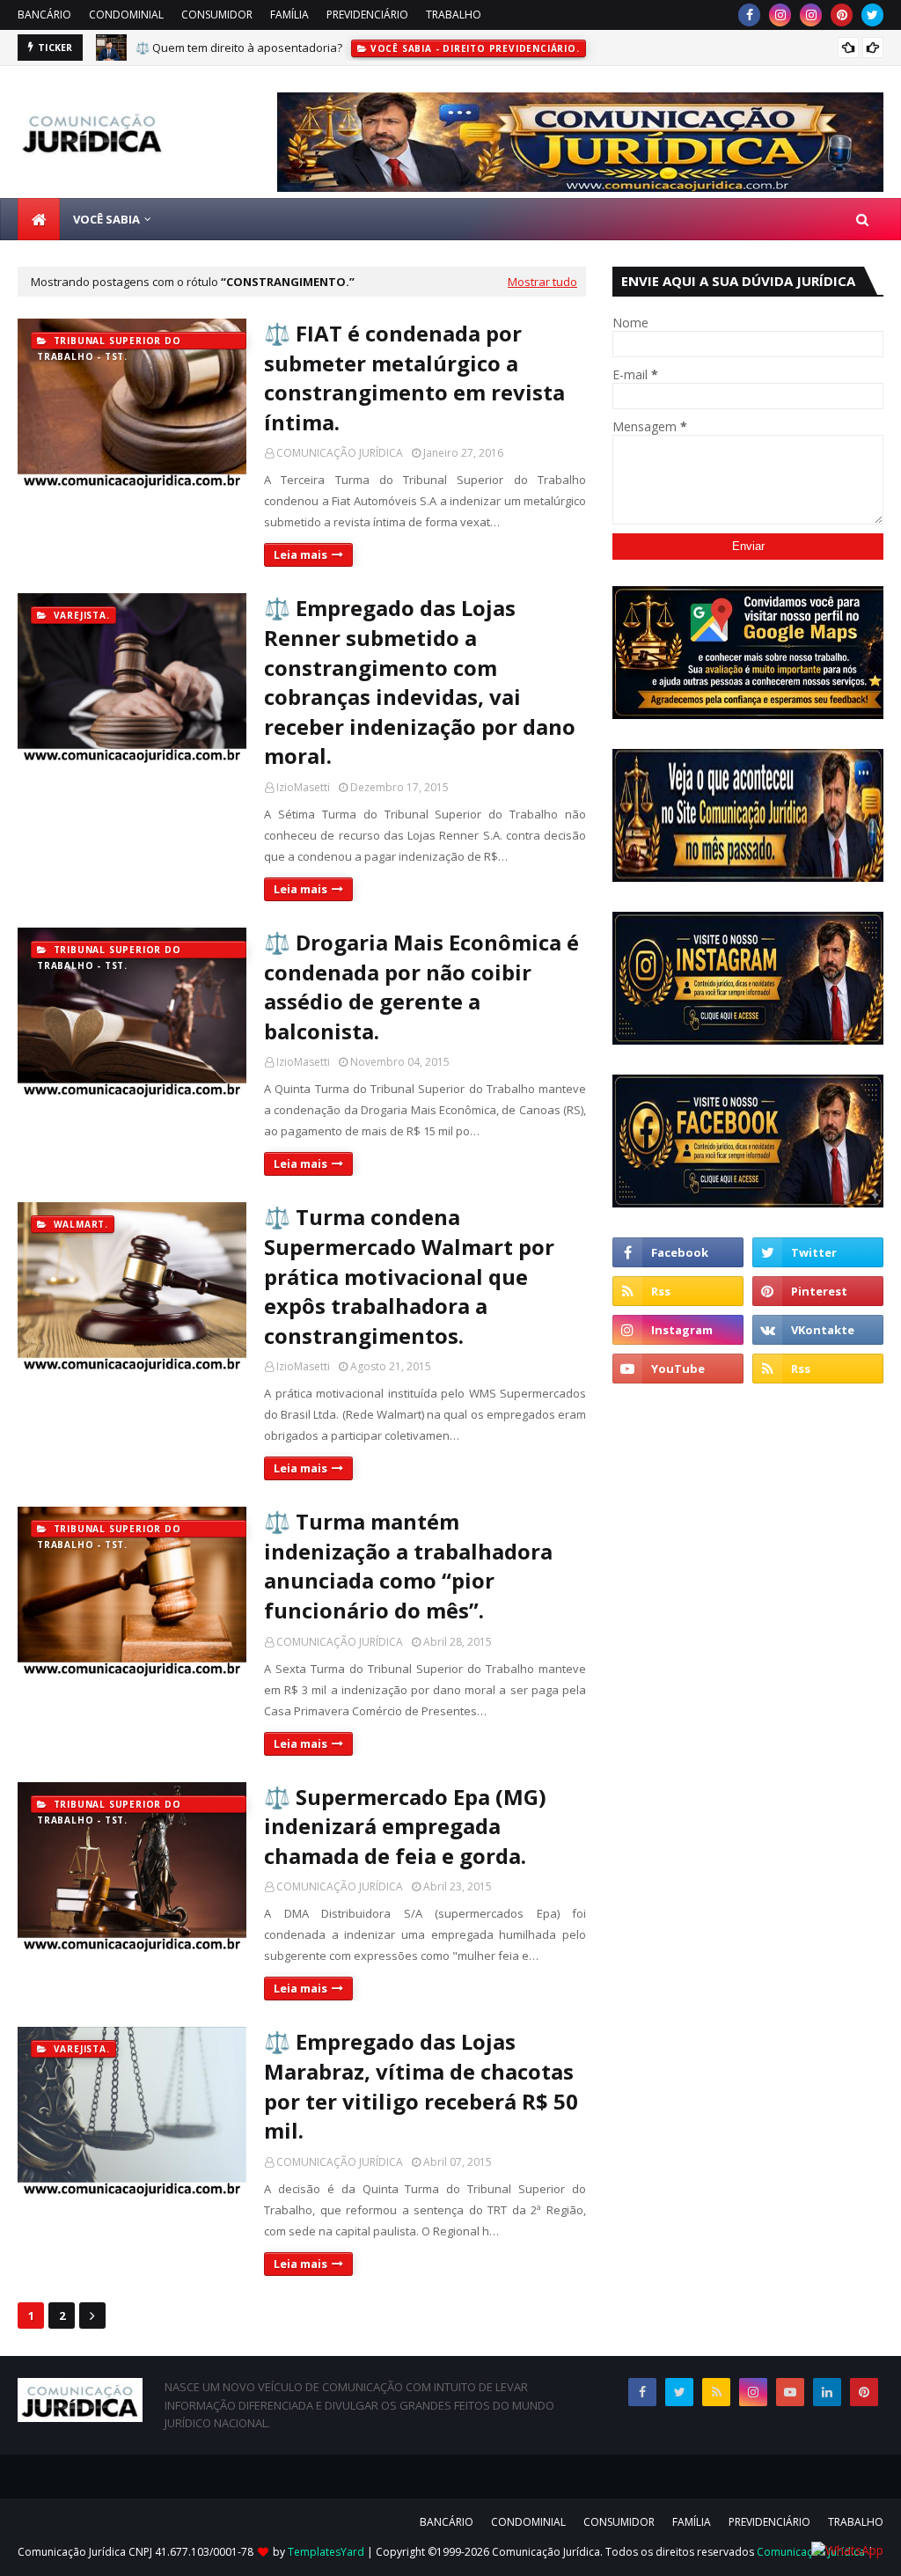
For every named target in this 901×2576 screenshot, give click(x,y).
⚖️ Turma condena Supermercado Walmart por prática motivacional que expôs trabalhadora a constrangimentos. (409, 1276)
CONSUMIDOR (217, 15)
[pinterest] (842, 15)
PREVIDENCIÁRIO (367, 15)
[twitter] (872, 15)
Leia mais (300, 554)
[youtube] (678, 1369)
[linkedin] (827, 2392)
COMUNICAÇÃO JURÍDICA (340, 453)
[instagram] (780, 15)
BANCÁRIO (44, 15)
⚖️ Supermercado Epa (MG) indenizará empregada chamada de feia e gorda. (405, 1826)
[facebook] (749, 15)
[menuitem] (39, 219)
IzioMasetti (303, 787)
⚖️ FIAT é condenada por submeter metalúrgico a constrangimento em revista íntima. (414, 378)
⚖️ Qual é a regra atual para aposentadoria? (255, 50)
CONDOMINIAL (126, 15)
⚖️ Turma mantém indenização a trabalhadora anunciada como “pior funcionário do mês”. (408, 1566)
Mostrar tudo (542, 282)
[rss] (678, 1291)
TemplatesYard (326, 2552)
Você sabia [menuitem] (106, 219)
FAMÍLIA (289, 15)
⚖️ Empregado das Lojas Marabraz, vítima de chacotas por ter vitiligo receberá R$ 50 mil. (421, 2086)
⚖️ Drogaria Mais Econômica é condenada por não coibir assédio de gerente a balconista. (421, 987)
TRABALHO (454, 15)
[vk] (818, 1330)
